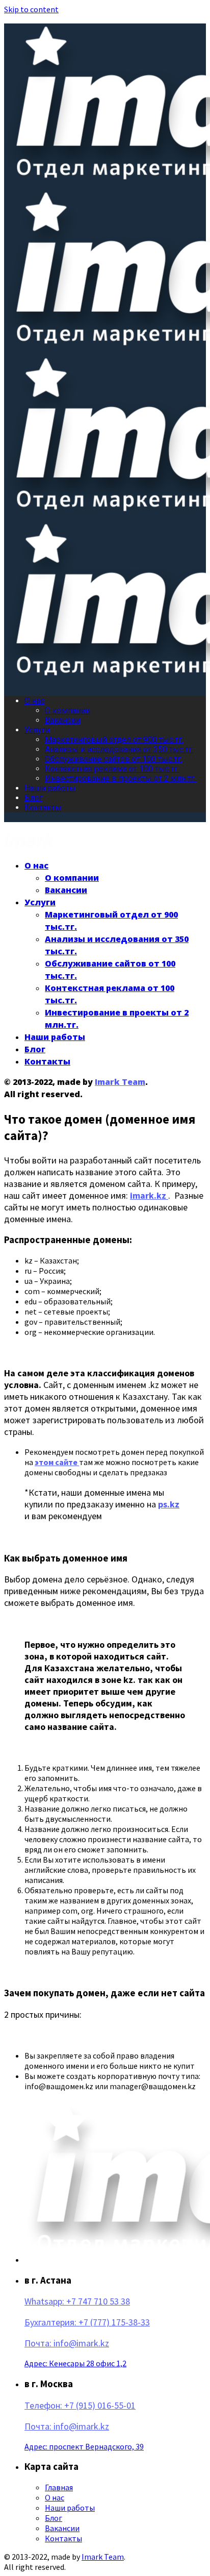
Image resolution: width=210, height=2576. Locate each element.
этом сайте (57, 1462)
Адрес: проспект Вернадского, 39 (84, 2446)
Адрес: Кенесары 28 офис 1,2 (75, 2363)
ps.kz (169, 1504)
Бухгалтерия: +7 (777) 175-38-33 (87, 2322)
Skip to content (31, 9)
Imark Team (120, 1082)
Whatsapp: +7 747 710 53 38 (77, 2301)
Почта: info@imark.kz (67, 2343)
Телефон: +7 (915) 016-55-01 (80, 2405)
